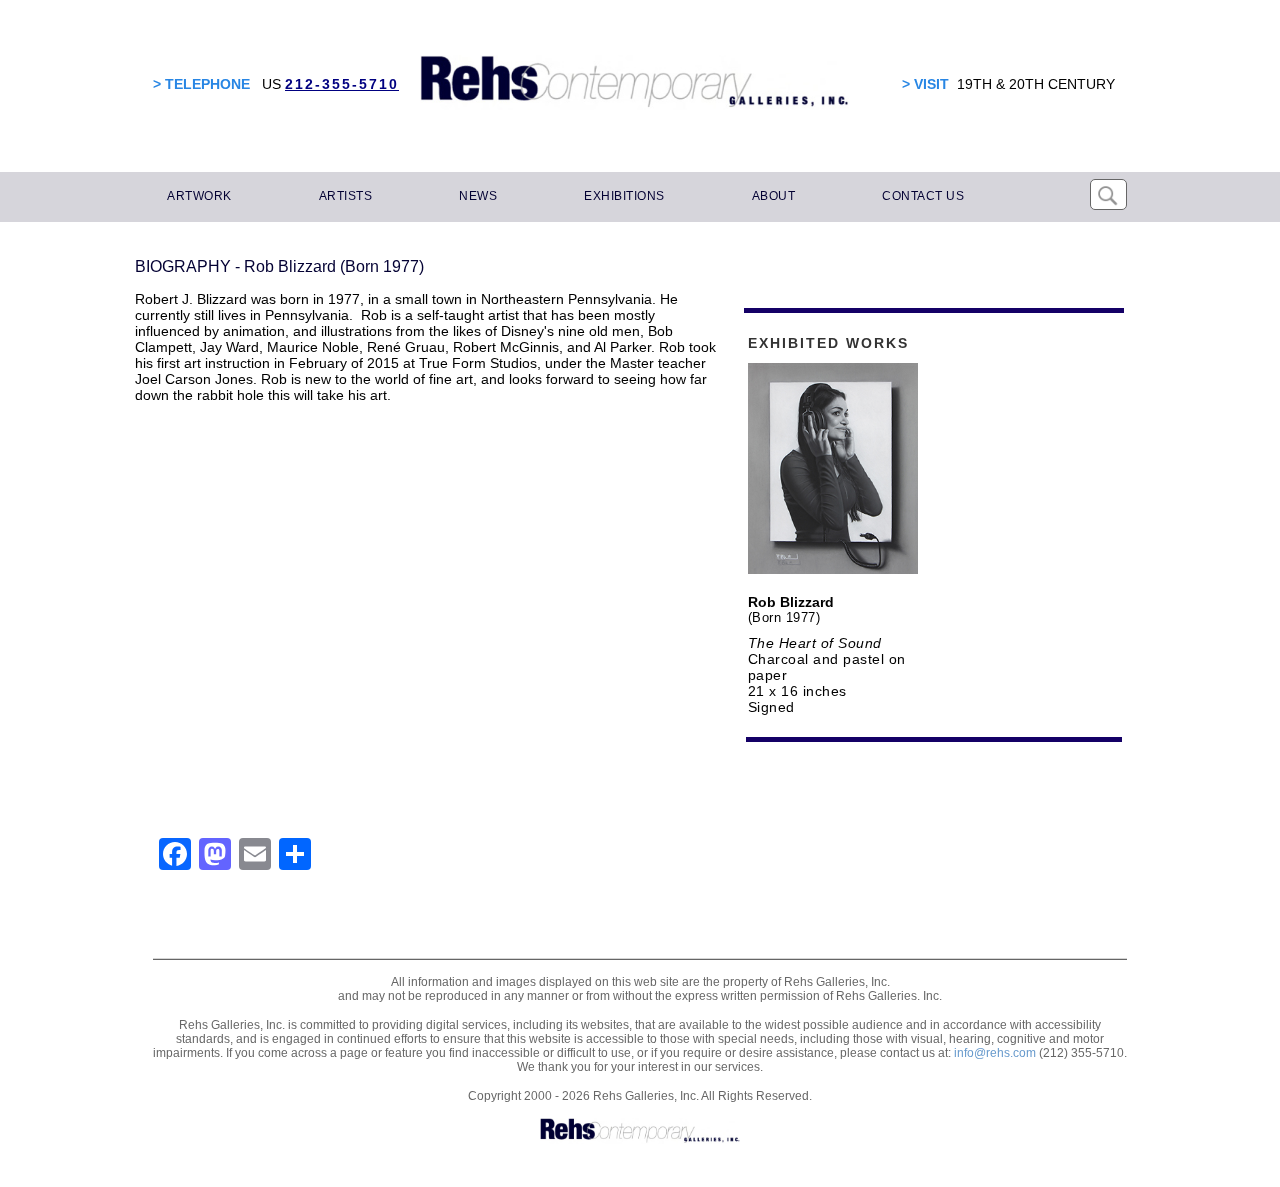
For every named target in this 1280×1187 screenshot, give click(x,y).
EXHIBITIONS (624, 196)
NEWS (478, 196)
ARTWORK (199, 196)
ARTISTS (346, 196)
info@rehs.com (995, 1053)
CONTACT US (923, 196)
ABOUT (774, 196)
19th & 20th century (1036, 84)
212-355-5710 (342, 84)
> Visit (925, 84)
